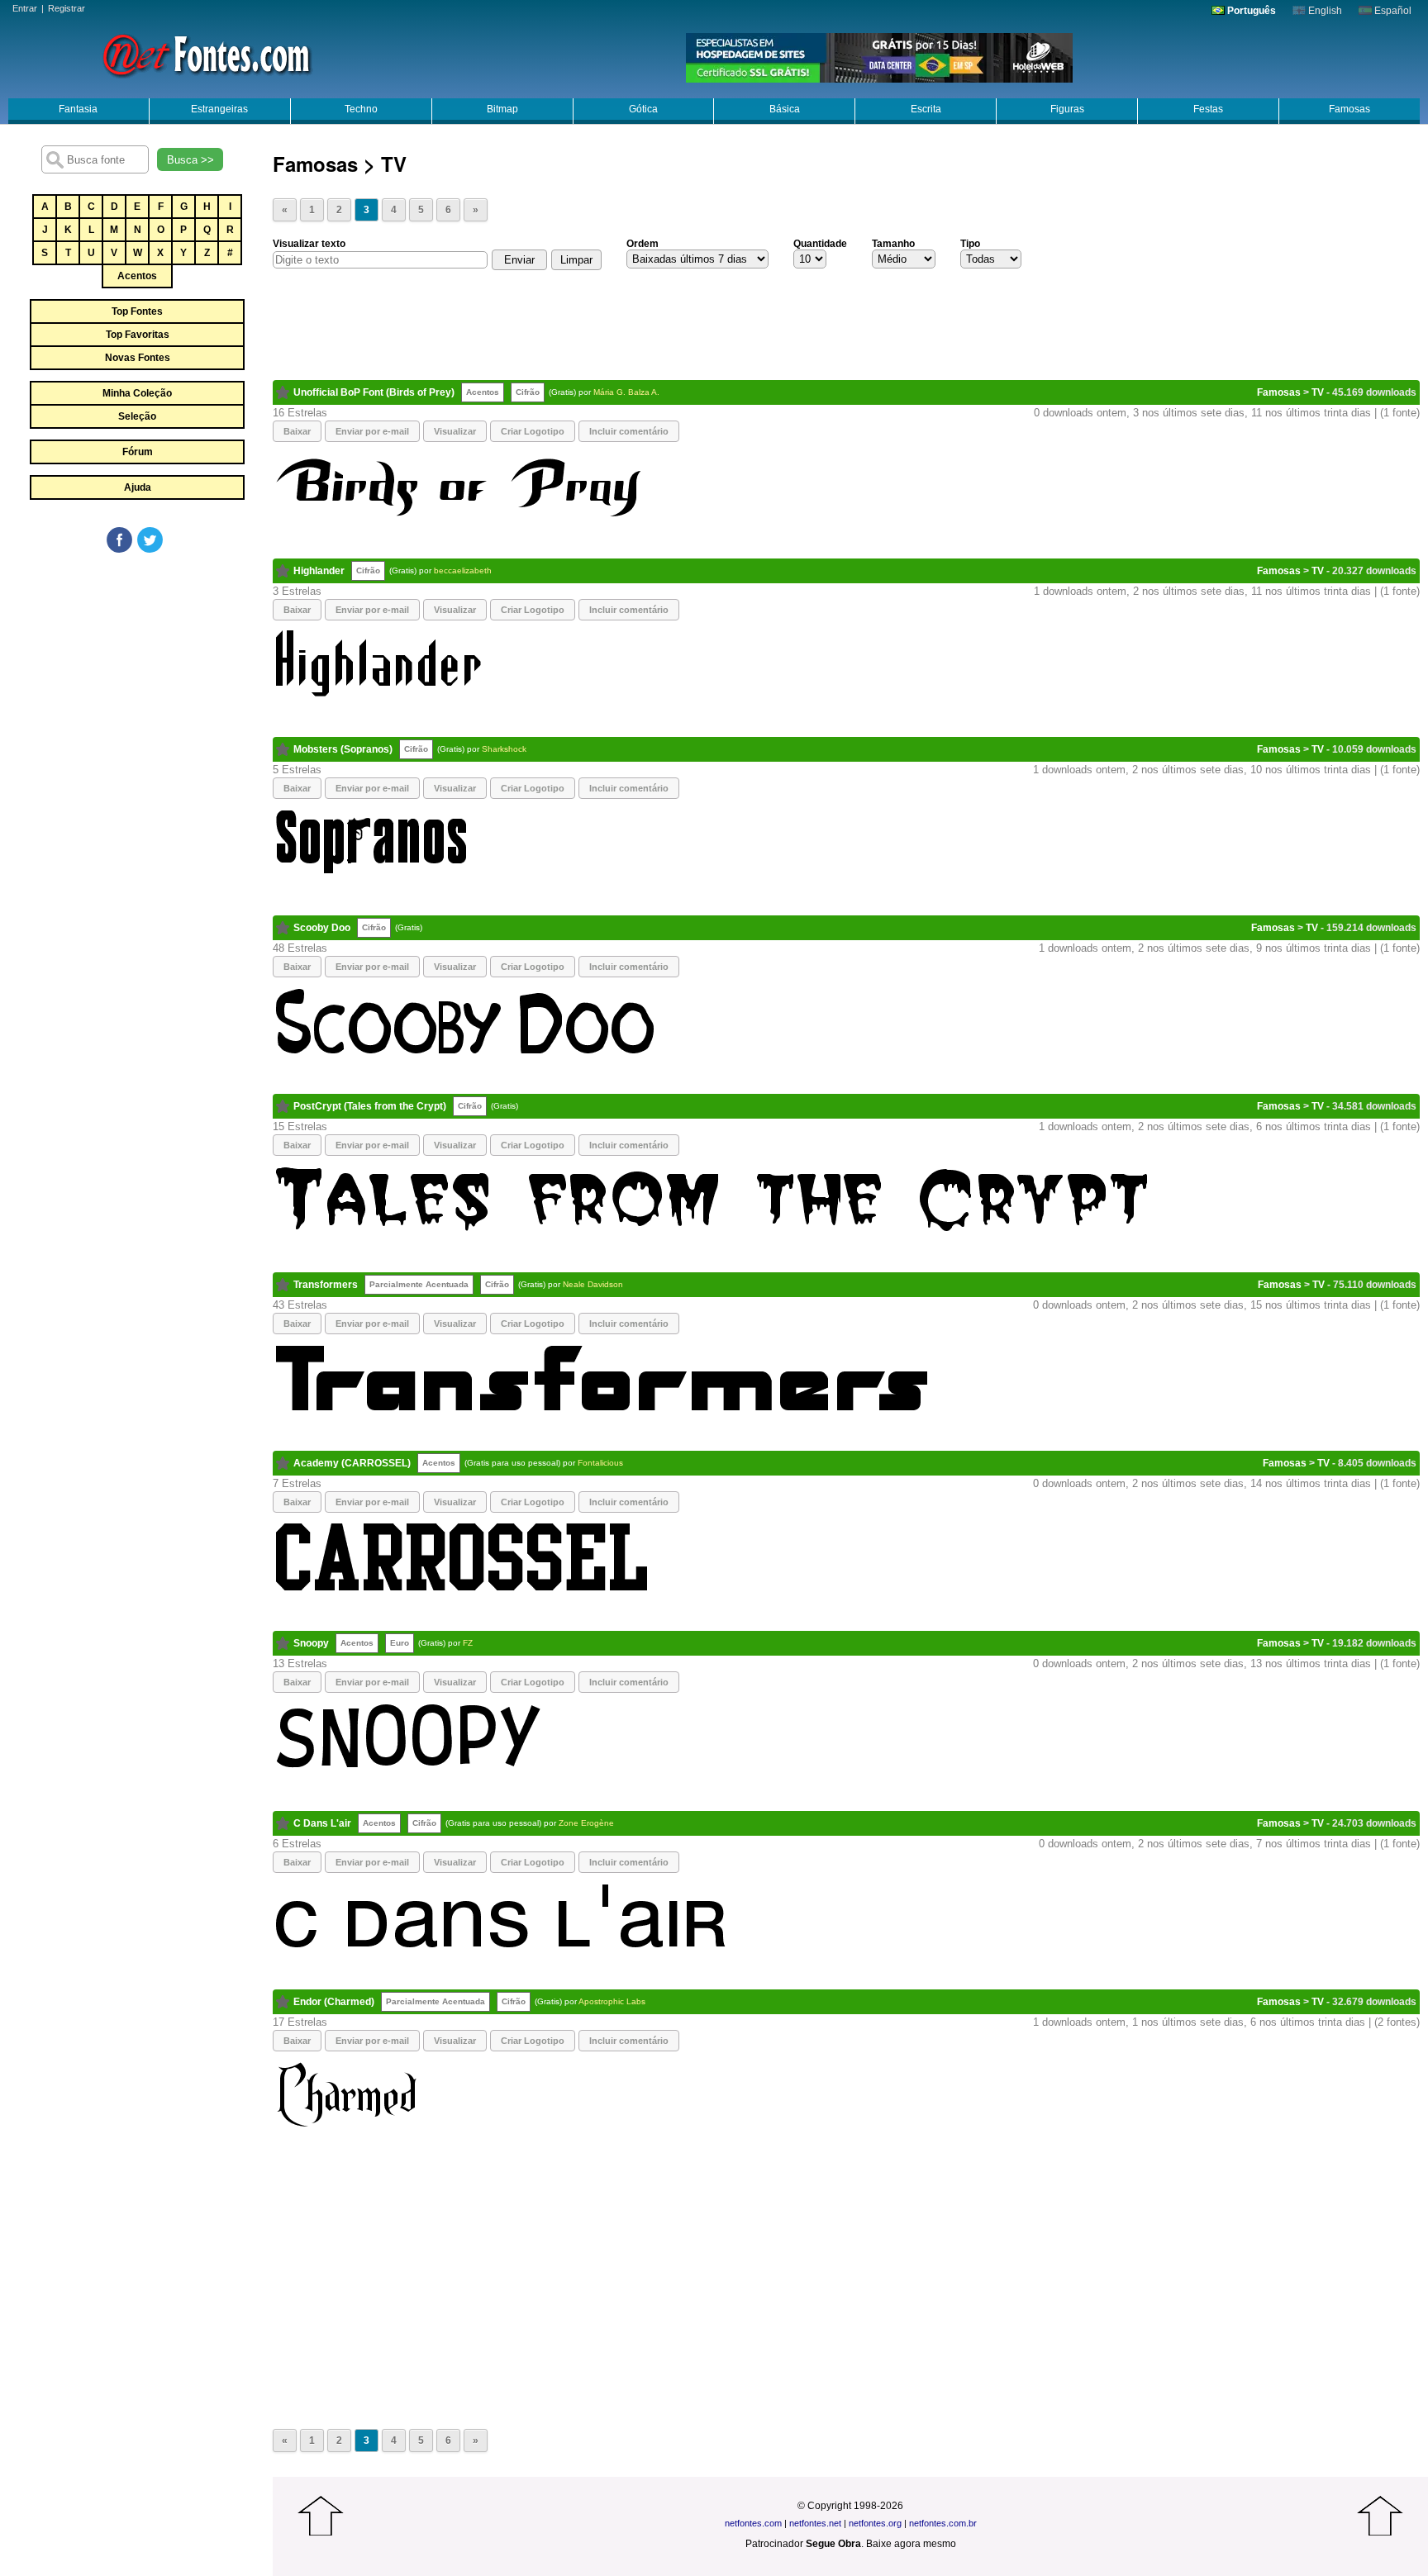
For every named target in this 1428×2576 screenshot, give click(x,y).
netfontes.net (815, 2523)
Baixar (297, 431)
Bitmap (502, 109)
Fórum (138, 452)
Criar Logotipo (533, 431)
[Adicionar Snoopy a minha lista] (283, 1643)
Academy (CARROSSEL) (352, 1463)
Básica (785, 109)
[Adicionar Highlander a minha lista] (283, 571)
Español (1392, 11)
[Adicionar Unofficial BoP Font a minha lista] (283, 392)
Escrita (926, 109)
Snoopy (311, 1643)
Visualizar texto (309, 244)
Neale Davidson (593, 1284)
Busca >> (190, 160)
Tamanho (893, 244)
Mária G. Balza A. (626, 392)
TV (1318, 392)
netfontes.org (875, 2523)
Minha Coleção (137, 393)
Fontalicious (600, 1463)
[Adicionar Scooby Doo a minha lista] (283, 928)
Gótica (643, 109)
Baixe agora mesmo (911, 2544)
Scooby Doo (322, 928)
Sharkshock (504, 749)
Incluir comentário (629, 431)
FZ (468, 1643)
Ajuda (138, 487)
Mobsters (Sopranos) (343, 749)
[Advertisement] (136, 679)
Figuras (1067, 109)
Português (1250, 11)
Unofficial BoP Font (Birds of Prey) (374, 392)
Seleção (137, 416)
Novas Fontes (138, 358)
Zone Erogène (586, 1823)
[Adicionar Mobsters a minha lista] (283, 749)
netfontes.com (753, 2523)
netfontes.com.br (943, 2523)
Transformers (326, 1285)
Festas (1208, 109)
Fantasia (78, 109)
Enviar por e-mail (372, 431)
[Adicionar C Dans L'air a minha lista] (283, 1823)
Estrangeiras (219, 109)
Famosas (1349, 109)
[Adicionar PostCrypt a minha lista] (283, 1106)
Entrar (25, 8)
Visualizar (455, 431)
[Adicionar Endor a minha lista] (283, 2002)
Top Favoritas (138, 335)
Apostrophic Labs (612, 2001)
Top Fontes (137, 311)
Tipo (970, 244)
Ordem (643, 244)
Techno (361, 109)
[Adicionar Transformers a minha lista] (283, 1285)
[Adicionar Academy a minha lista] (283, 1463)
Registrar (67, 8)
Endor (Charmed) (334, 2002)
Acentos (137, 276)
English (1324, 11)
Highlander (319, 571)
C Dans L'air (322, 1823)
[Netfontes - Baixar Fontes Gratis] (207, 54)
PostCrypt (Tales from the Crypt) (370, 1106)
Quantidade (820, 244)
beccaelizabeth (463, 570)
